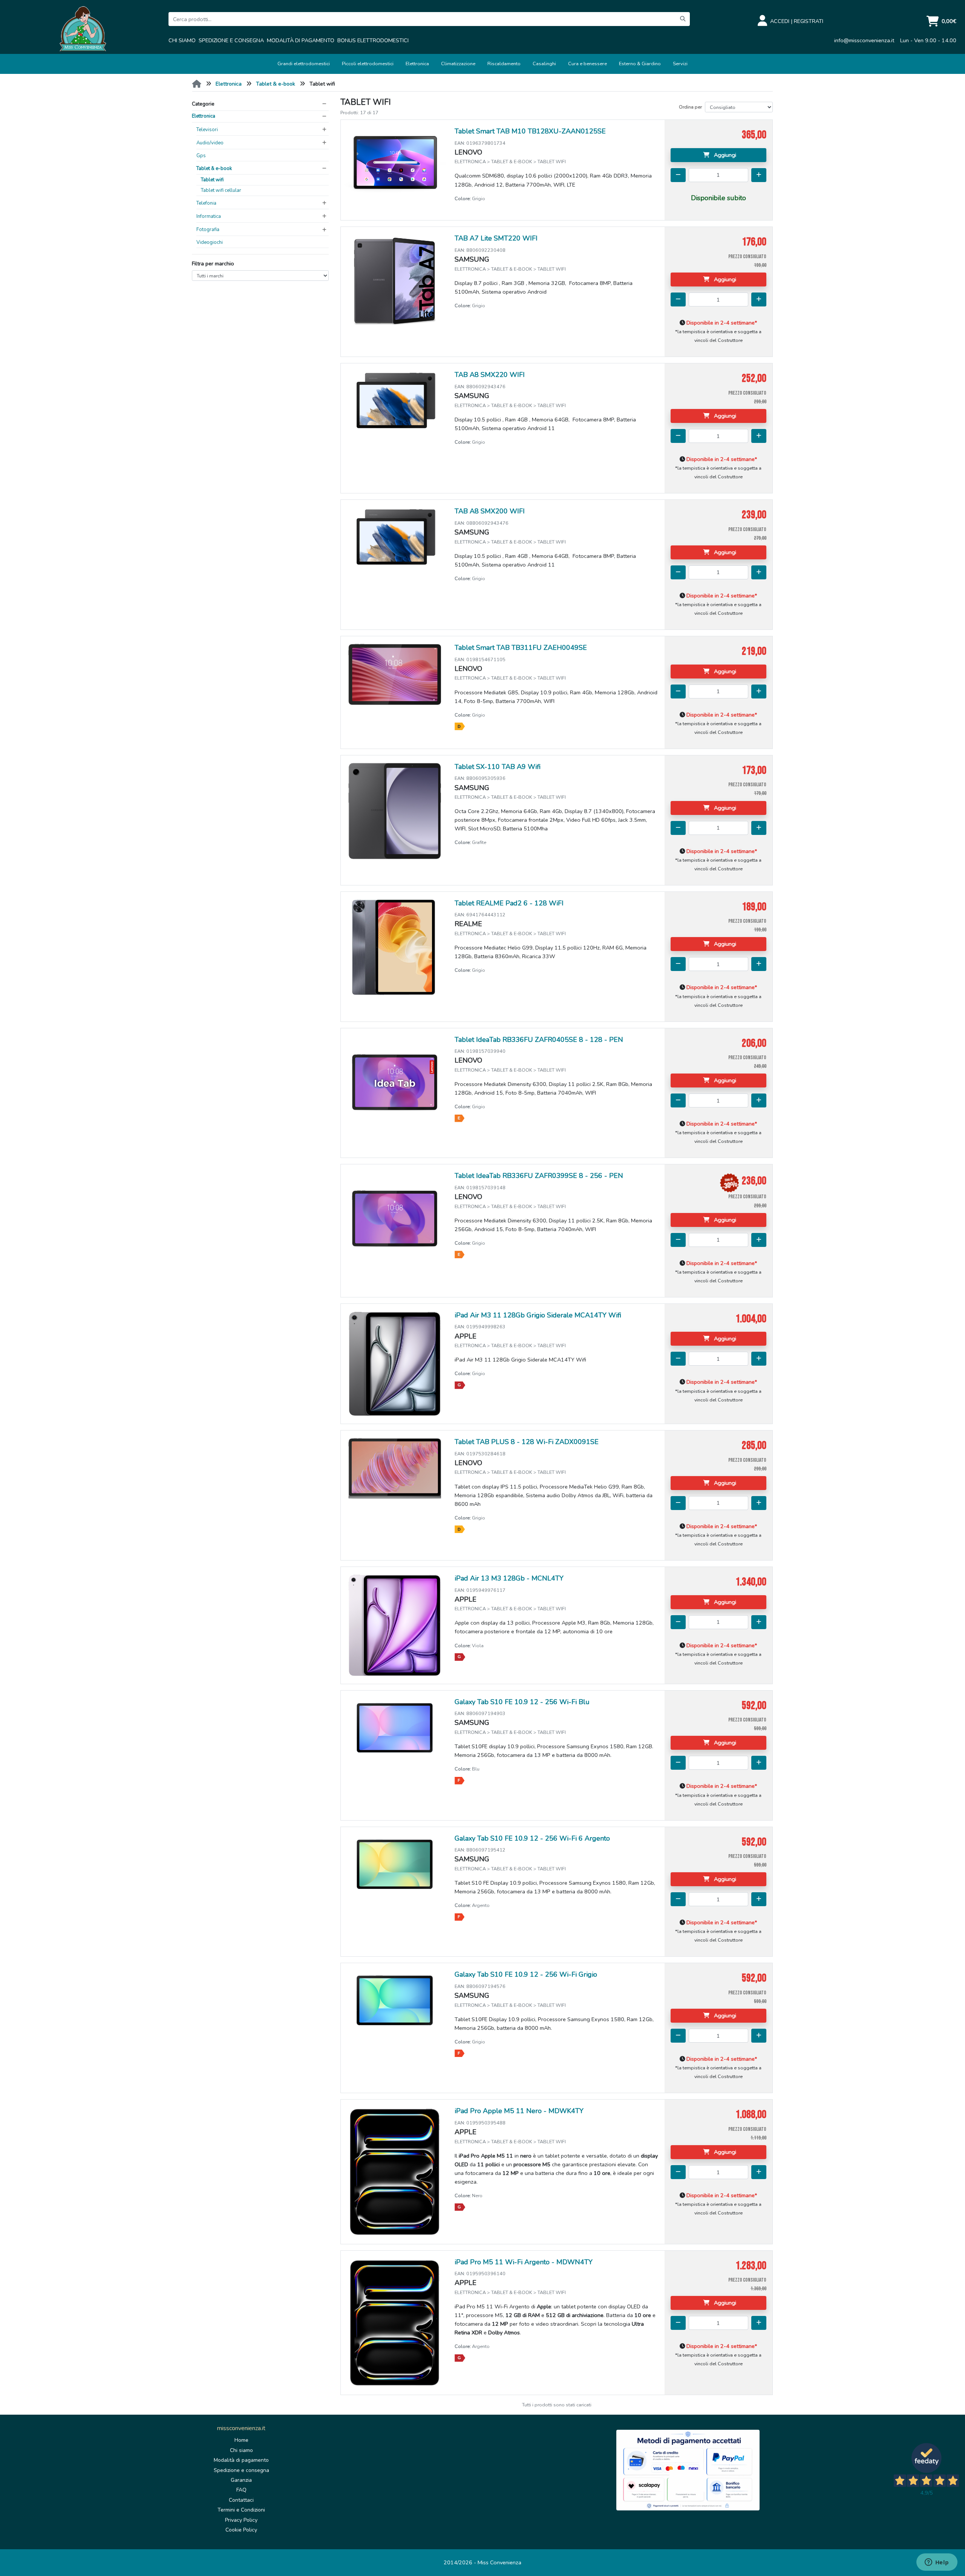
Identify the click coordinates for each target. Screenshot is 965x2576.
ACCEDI (780, 21)
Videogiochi (210, 242)
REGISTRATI (809, 21)
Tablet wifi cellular (221, 190)
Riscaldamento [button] (504, 64)
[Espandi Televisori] (324, 130)
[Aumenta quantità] (759, 175)
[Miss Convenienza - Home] (83, 30)
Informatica (209, 216)
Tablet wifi (212, 180)
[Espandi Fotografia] (324, 230)
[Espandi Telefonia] (324, 203)
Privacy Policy (241, 2520)
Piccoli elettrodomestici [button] (368, 64)
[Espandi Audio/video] (324, 143)
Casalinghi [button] (544, 64)
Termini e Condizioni (241, 2510)
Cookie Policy (241, 2530)
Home (241, 2440)
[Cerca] (683, 19)
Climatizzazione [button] (458, 64)
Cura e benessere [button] (587, 64)
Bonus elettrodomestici (373, 40)
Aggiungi (724, 155)
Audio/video (210, 143)
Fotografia (208, 230)
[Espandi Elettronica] (324, 116)
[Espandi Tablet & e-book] (324, 168)
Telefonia (206, 203)
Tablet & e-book (276, 84)
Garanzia (241, 2480)
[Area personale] (764, 21)
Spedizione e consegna (231, 40)
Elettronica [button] (417, 64)
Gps (201, 156)
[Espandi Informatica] (324, 216)
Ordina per (690, 107)
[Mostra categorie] (324, 104)
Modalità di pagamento (301, 40)
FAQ (241, 2490)
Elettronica (229, 84)
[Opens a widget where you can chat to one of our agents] (937, 2563)
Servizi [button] (680, 64)
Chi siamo (182, 40)
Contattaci (241, 2500)
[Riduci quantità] (678, 175)
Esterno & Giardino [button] (640, 64)
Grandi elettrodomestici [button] (304, 64)
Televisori (207, 130)
